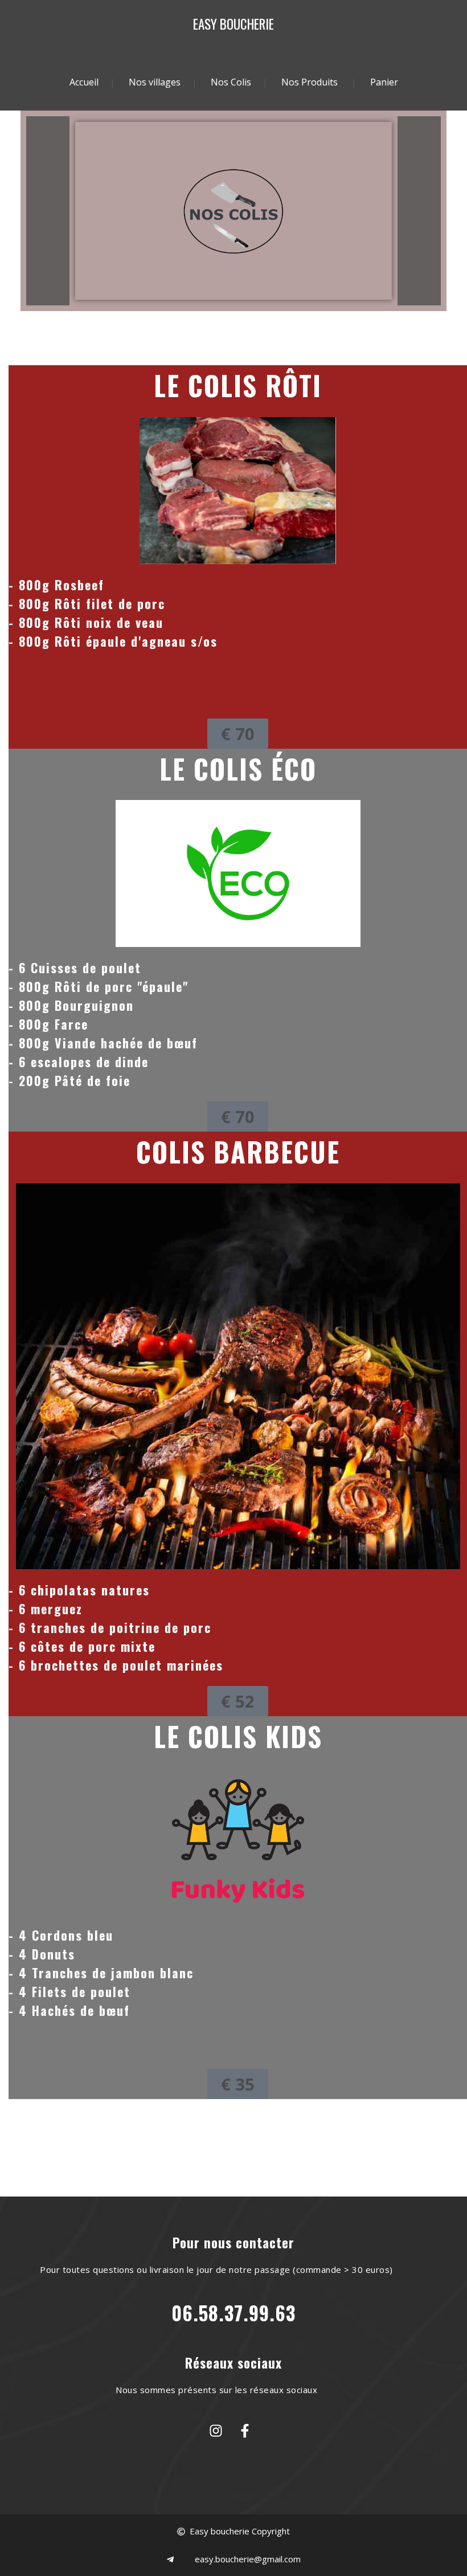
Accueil (84, 82)
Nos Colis (231, 82)
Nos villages (155, 82)
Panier (384, 82)
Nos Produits (310, 82)
